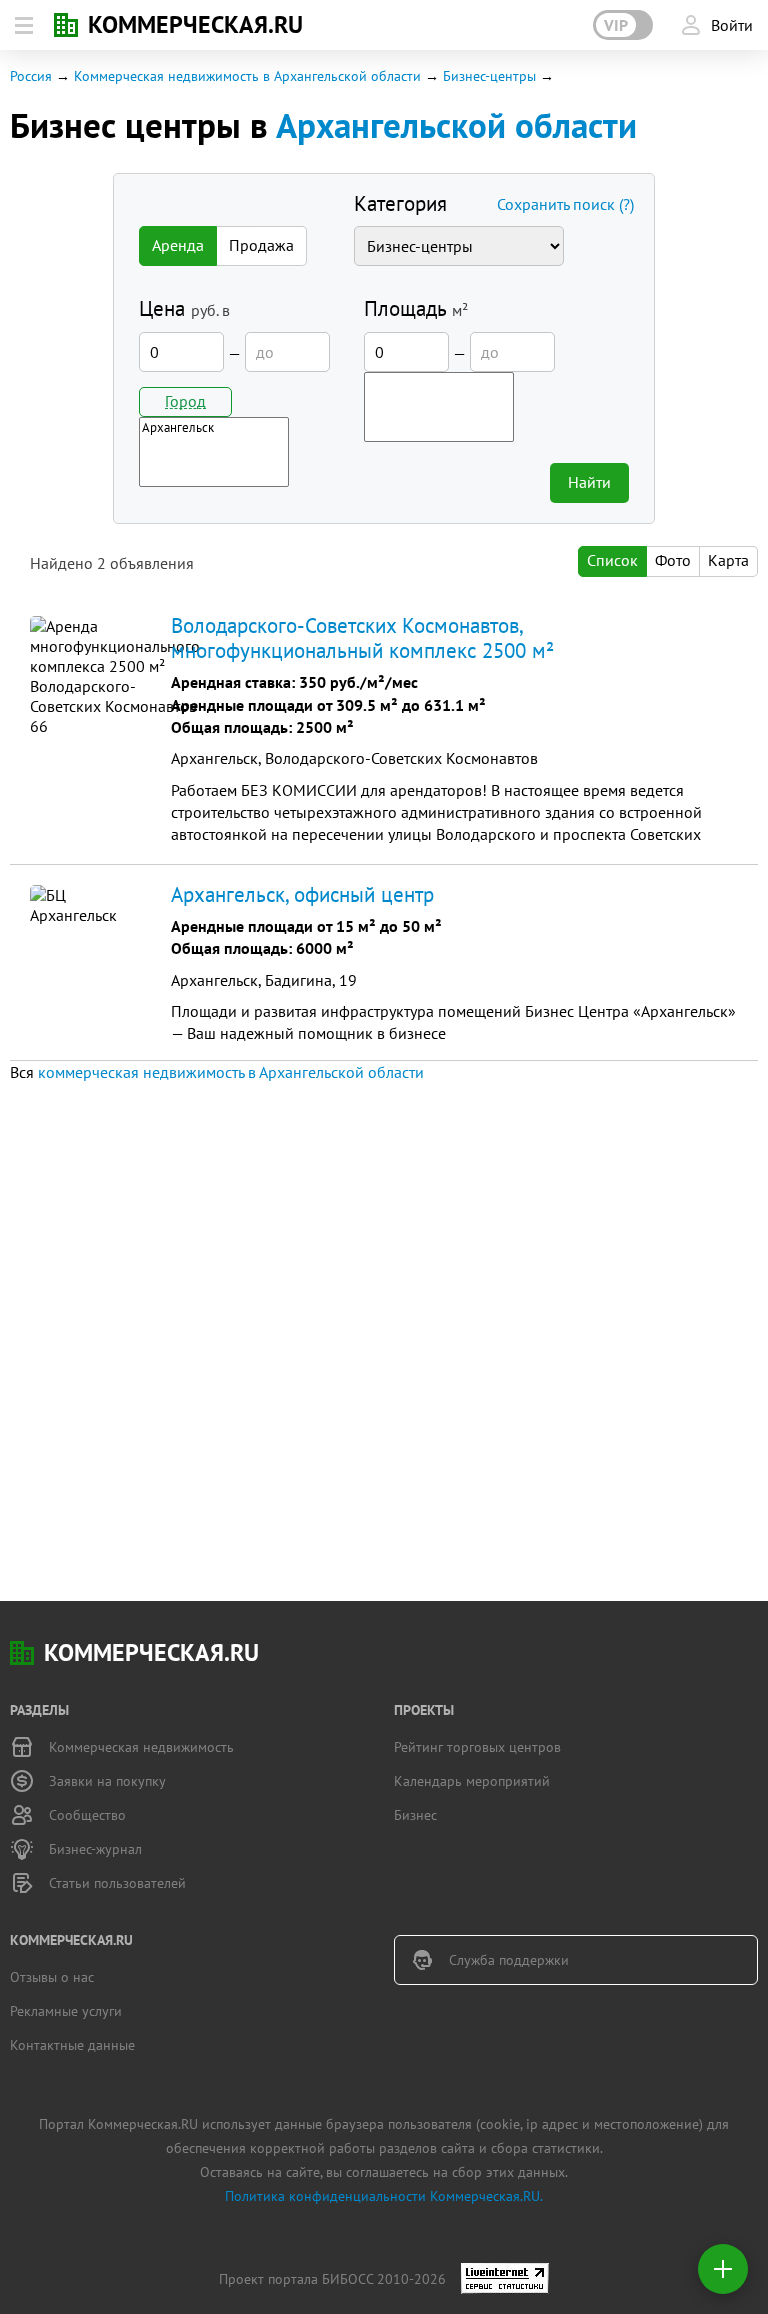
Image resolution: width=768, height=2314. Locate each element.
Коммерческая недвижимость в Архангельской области (247, 76)
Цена (184, 308)
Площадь (416, 308)
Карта (728, 560)
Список (612, 560)
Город (185, 401)
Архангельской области (456, 125)
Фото (673, 560)
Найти (589, 482)
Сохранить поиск (565, 204)
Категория (400, 203)
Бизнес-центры (491, 76)
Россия (31, 76)
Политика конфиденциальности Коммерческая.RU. (384, 2196)
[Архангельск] (214, 427)
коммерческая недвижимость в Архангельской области (231, 1072)
